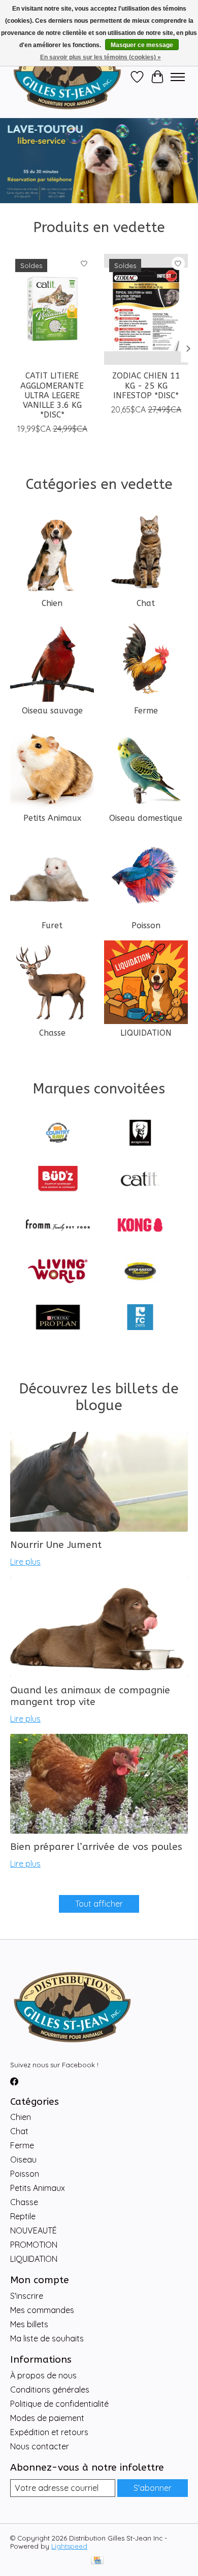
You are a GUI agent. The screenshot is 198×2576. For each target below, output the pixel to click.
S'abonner (153, 2488)
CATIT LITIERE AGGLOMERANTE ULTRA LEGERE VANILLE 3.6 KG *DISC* (52, 395)
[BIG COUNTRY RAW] (58, 1134)
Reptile (23, 2216)
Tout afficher (99, 1904)
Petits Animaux (52, 818)
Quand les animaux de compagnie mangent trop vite (90, 1696)
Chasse (52, 1033)
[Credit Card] (97, 2561)
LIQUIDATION (146, 1033)
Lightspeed (69, 2546)
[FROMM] (58, 1226)
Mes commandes (42, 2310)
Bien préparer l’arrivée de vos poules (96, 1847)
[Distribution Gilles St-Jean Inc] (67, 77)
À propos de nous (43, 2375)
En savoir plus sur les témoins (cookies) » (101, 57)
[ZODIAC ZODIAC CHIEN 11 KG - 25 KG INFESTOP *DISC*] (146, 309)
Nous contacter (40, 2446)
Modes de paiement (47, 2418)
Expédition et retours (49, 2432)
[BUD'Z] (58, 1180)
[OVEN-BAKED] (140, 1272)
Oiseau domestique (146, 818)
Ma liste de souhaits (47, 2338)
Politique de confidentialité (59, 2404)
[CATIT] (140, 1180)
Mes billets (29, 2324)
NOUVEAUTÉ (34, 2230)
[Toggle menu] (178, 77)
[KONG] (140, 1226)
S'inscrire (27, 2296)
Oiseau (23, 2160)
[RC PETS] (140, 1318)
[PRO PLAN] (58, 1318)
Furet (52, 925)
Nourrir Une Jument (56, 1545)
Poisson (146, 925)
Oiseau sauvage (52, 711)
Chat (146, 603)
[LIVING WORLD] (58, 1272)
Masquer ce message (142, 45)
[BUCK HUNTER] (140, 1134)
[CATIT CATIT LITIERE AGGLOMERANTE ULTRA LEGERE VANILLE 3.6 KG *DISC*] (52, 309)
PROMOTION (34, 2245)
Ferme (146, 711)
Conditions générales (50, 2390)
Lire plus (25, 1562)
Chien (52, 603)
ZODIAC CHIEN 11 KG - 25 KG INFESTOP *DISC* (146, 385)
